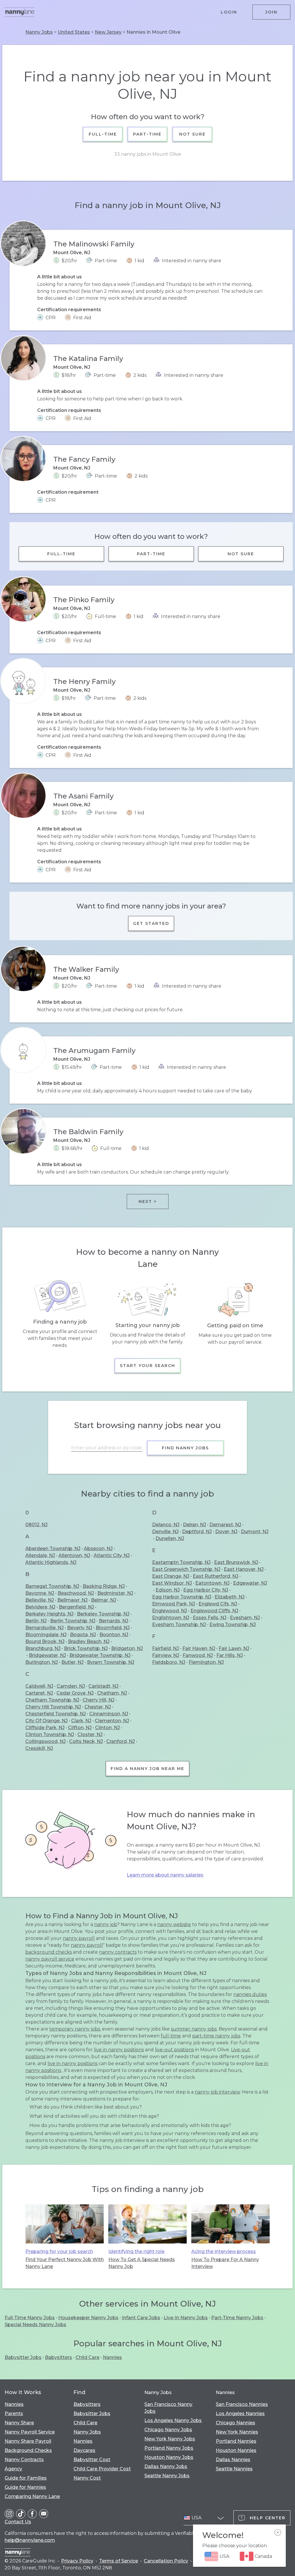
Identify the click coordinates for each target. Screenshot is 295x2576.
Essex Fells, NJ (210, 1618)
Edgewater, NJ (250, 1583)
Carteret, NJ (39, 1693)
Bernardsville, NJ (45, 1628)
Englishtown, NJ (171, 1618)
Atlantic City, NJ (112, 1555)
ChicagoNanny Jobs (168, 2430)
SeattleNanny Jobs (167, 2476)
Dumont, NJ (255, 1532)
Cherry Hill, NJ (99, 1700)
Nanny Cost (87, 2478)
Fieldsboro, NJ (169, 1662)
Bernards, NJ (114, 1621)
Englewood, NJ (170, 1611)
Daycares (84, 2450)
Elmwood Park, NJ (174, 1604)
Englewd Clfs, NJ (218, 1604)
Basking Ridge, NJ (104, 1586)
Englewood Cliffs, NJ (214, 1611)
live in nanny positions (119, 2050)
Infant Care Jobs (141, 2318)
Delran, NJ (194, 1525)
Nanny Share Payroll (28, 2441)
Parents (14, 2414)
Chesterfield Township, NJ (56, 1714)
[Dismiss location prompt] (278, 2533)
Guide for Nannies (25, 2487)
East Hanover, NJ (244, 1569)
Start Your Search (147, 1366)
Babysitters (58, 2357)
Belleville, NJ (40, 1600)
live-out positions (174, 2050)
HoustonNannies (236, 2450)
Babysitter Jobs (23, 2357)
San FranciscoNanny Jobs (168, 2408)
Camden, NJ (71, 1686)
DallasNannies (233, 2460)
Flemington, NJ (206, 1662)
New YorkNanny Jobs (170, 2439)
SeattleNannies (234, 2469)
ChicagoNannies (236, 2423)
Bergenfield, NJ (76, 1607)
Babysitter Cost (92, 2460)
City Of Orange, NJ (47, 1721)
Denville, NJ (165, 1532)
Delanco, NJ (166, 1525)
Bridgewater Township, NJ (100, 1655)
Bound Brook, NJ (45, 1641)
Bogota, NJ (83, 1635)
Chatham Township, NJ (52, 1700)
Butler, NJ (72, 1662)
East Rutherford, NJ (215, 1576)
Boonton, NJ (114, 1635)
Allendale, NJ (40, 1555)
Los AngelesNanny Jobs (173, 2420)
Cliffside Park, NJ (45, 1728)
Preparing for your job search (59, 2251)
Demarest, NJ (225, 1525)
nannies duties (250, 1994)
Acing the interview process (224, 2251)
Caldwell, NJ (39, 1686)
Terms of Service (119, 2561)
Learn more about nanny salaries (165, 1875)
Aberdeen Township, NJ (53, 1549)
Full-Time (103, 134)
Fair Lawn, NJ (234, 1648)
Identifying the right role (136, 2251)
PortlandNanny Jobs (169, 2448)
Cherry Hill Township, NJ (53, 1707)
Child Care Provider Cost (102, 2469)
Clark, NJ (81, 1721)
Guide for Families (26, 2478)
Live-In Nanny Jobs (186, 2318)
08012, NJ (36, 1525)
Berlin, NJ (36, 1621)
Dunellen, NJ (170, 1538)
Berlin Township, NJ (73, 1621)
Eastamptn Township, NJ (181, 1562)
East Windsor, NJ (172, 1583)
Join (271, 12)
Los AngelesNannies (240, 2414)
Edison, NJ (168, 1590)
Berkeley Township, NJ (103, 1614)
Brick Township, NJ (86, 1648)
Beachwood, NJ (76, 1593)
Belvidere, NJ (40, 1607)
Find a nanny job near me (147, 1769)
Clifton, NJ (80, 1728)
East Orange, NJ (171, 1576)
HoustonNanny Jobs (169, 2457)
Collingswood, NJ (46, 1741)
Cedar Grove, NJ (75, 1693)
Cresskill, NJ (39, 1748)
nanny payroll (79, 1938)
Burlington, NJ (42, 1662)
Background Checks (28, 2450)
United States (74, 32)
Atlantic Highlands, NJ (51, 1562)
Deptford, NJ (197, 1532)
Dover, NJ (226, 1532)
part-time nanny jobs (216, 2036)
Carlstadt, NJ (103, 1686)
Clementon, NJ (112, 1721)
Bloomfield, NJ (113, 1628)
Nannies (112, 2357)
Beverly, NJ (80, 1628)
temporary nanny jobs (75, 2029)
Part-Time (148, 134)
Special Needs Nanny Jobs (35, 2325)
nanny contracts (118, 1952)
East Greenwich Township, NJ (186, 1569)
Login (229, 12)
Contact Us (18, 2522)
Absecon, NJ (98, 1549)
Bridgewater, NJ (47, 1655)
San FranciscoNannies (242, 2404)
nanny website (174, 1924)
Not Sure (192, 134)
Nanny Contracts (24, 2460)
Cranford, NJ (121, 1741)
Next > (148, 1202)
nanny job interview (217, 2092)
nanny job (106, 1924)
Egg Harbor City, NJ (206, 1590)
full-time (171, 2036)
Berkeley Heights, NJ (49, 1614)
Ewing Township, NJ (233, 1625)
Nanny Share (19, 2423)
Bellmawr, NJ (72, 1600)
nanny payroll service (50, 1959)
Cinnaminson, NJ (109, 1714)
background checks (49, 1952)
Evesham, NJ (245, 1618)
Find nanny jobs (185, 1448)
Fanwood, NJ (198, 1655)
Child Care (87, 2357)
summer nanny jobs (194, 2029)
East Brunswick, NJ (236, 1562)
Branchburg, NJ (43, 1648)
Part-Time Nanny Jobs (237, 2318)
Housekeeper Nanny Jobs (88, 2318)
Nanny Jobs (39, 32)
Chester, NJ (98, 1707)
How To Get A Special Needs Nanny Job (142, 2263)
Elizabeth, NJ (230, 1597)
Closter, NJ (90, 1734)
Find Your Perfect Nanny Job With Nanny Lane (65, 2263)
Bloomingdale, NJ (46, 1635)
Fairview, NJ (166, 1655)
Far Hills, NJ (230, 1655)
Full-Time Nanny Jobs (30, 2318)
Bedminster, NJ (115, 1593)
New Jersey (108, 32)
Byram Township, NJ (111, 1662)
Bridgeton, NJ (127, 1648)
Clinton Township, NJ (50, 1734)
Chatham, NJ (112, 1693)
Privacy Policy (77, 2561)
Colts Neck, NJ (86, 1741)
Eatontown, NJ (212, 1583)
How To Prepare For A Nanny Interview (225, 2263)
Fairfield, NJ (166, 1648)
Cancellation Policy (166, 2561)
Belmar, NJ (104, 1600)
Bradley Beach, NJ (89, 1641)
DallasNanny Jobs (166, 2466)
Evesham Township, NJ (179, 1625)
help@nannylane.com (30, 2540)
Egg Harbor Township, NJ (182, 1597)
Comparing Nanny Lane (32, 2496)
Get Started (151, 923)
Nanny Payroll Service (30, 2432)
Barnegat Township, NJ (52, 1586)
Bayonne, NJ (40, 1593)
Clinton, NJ (107, 1728)
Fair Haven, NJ (199, 1648)
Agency (13, 2469)
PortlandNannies (236, 2441)
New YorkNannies (237, 2432)
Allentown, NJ (74, 1555)
